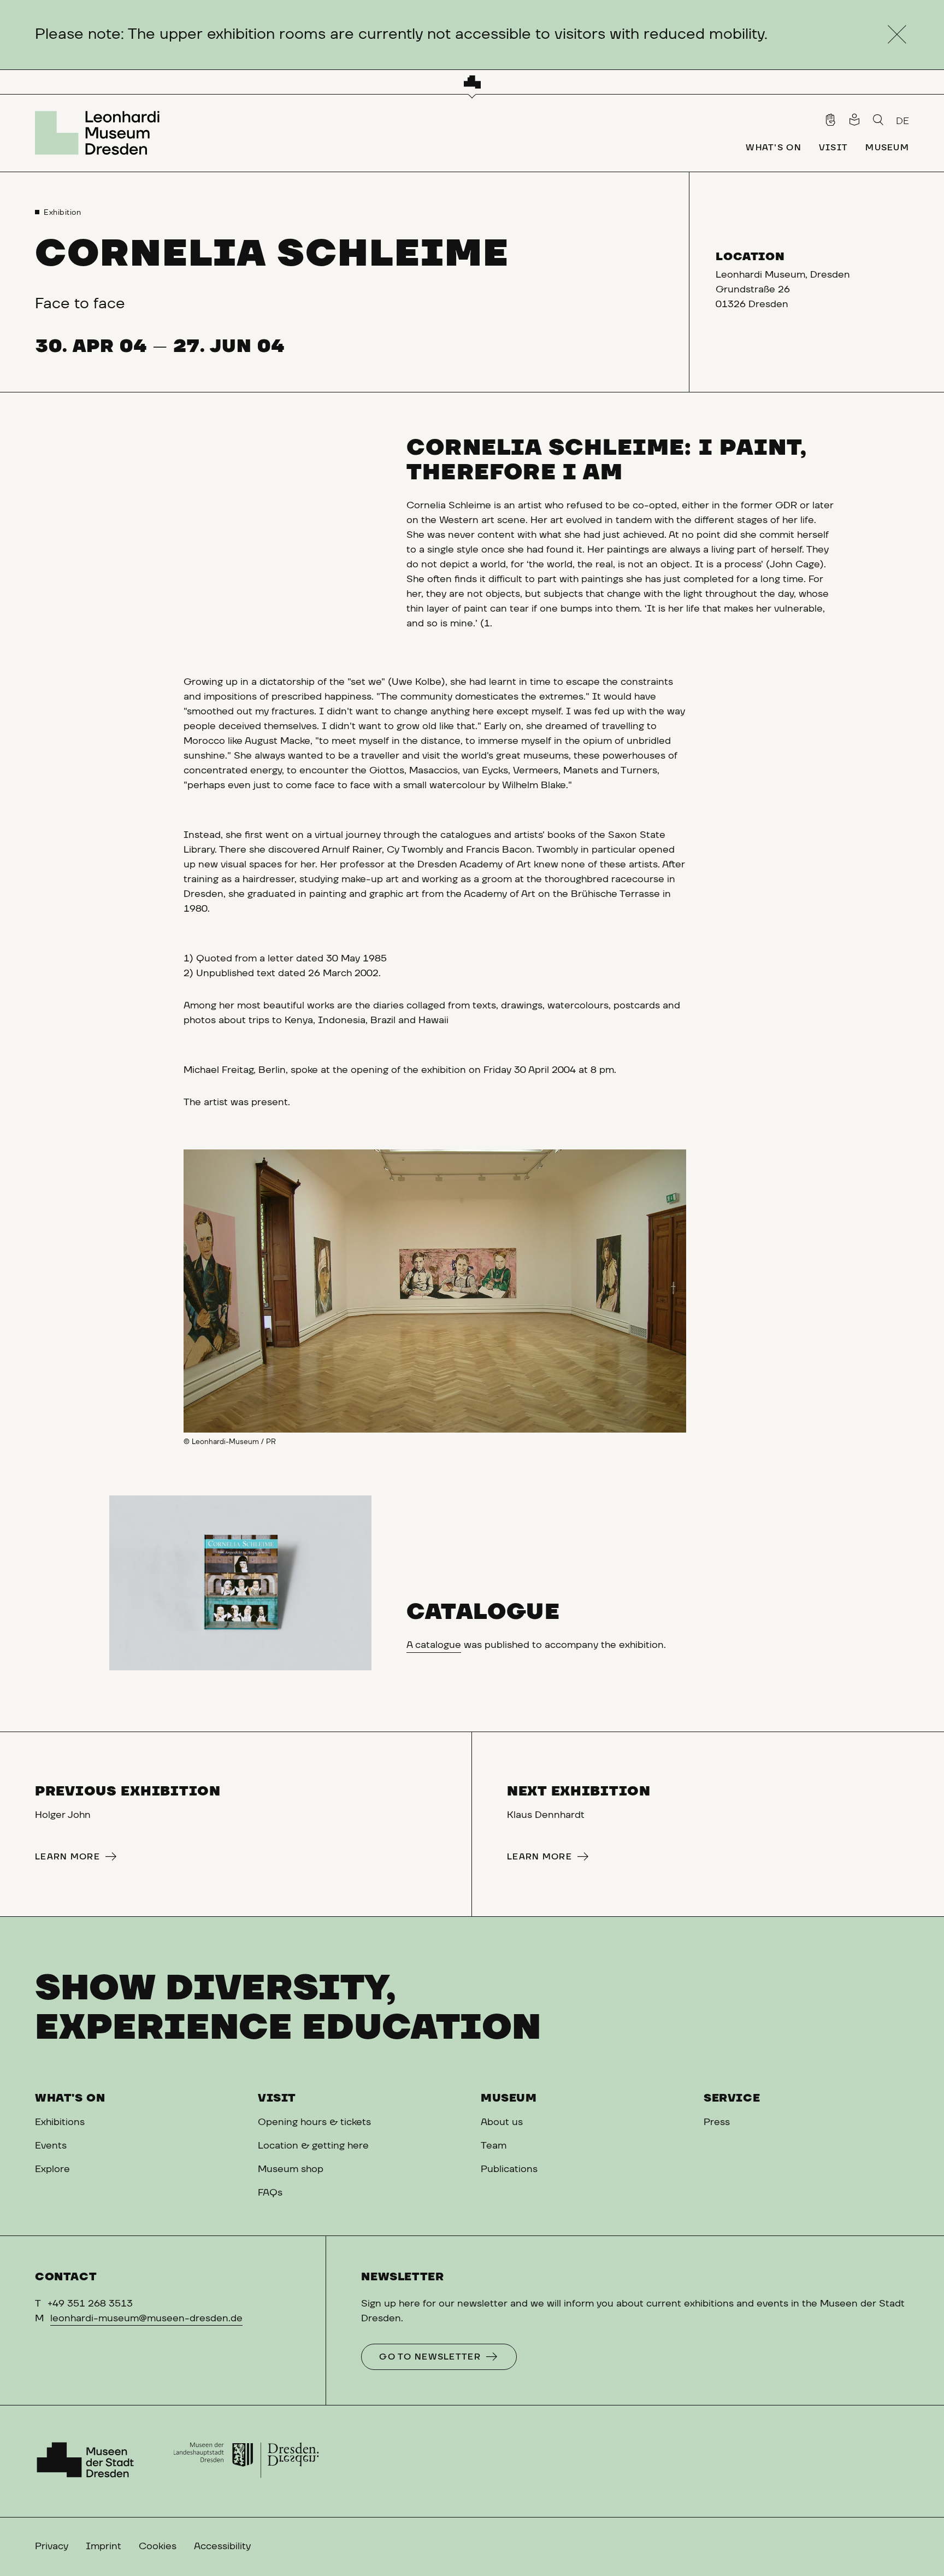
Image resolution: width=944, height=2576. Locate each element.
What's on (70, 2098)
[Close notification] (897, 35)
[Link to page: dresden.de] (246, 2461)
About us (502, 2122)
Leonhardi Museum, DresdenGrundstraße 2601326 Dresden (783, 290)
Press (717, 2122)
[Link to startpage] (101, 133)
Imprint (104, 2546)
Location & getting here (313, 2146)
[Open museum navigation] (472, 82)
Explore (52, 2169)
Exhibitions (60, 2122)
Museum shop (291, 2169)
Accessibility (222, 2546)
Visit (277, 2098)
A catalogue (434, 1645)
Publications (509, 2169)
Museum (509, 2098)
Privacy (52, 2546)
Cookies (158, 2546)
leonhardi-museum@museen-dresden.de (146, 2319)
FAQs (270, 2193)
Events (51, 2146)
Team (494, 2146)
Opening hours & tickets (314, 2122)
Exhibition (63, 213)
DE (902, 121)
